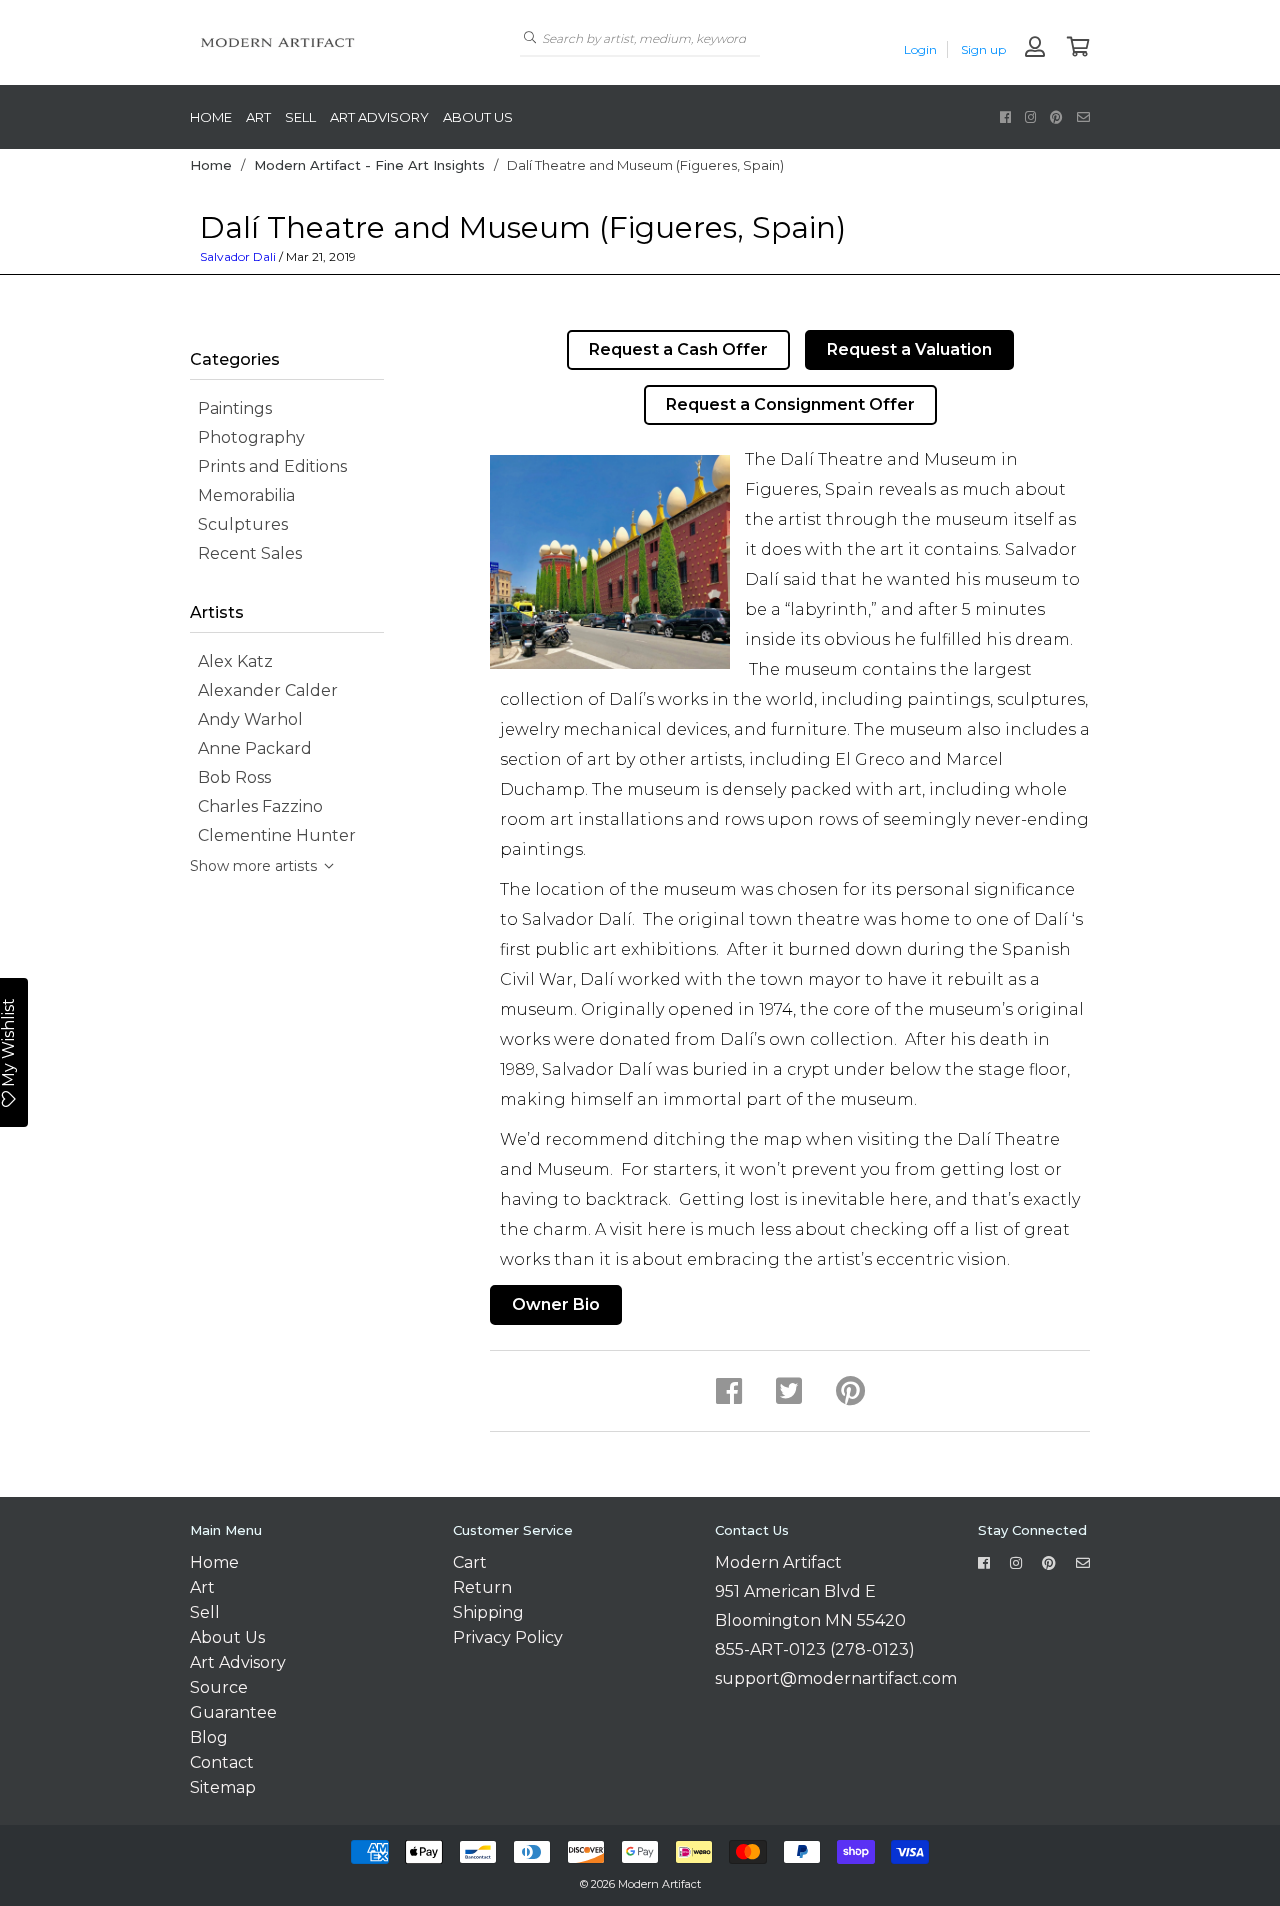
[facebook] (1005, 116)
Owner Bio (556, 1304)
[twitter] (789, 1391)
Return (482, 1587)
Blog (209, 1737)
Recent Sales (246, 553)
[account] (1035, 48)
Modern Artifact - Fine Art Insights (369, 165)
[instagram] (1030, 116)
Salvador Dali (238, 256)
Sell (300, 117)
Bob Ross (230, 777)
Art (258, 117)
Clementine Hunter (273, 835)
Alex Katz (231, 661)
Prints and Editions (268, 466)
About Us (478, 117)
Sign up (983, 49)
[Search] (530, 37)
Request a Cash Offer (678, 349)
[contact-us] (1083, 116)
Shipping (488, 1612)
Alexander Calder (264, 690)
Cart (470, 1562)
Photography (247, 437)
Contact (222, 1762)
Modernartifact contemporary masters (340, 42)
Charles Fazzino (256, 806)
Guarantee (233, 1712)
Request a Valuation (909, 349)
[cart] (1078, 48)
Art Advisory (379, 117)
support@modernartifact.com (836, 1678)
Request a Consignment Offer (790, 404)
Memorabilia (242, 495)
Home (211, 117)
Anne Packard (251, 748)
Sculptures (239, 524)
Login (920, 49)
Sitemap (223, 1787)
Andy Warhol (246, 719)
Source (219, 1687)
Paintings (231, 408)
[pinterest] (1056, 116)
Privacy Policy (508, 1637)
